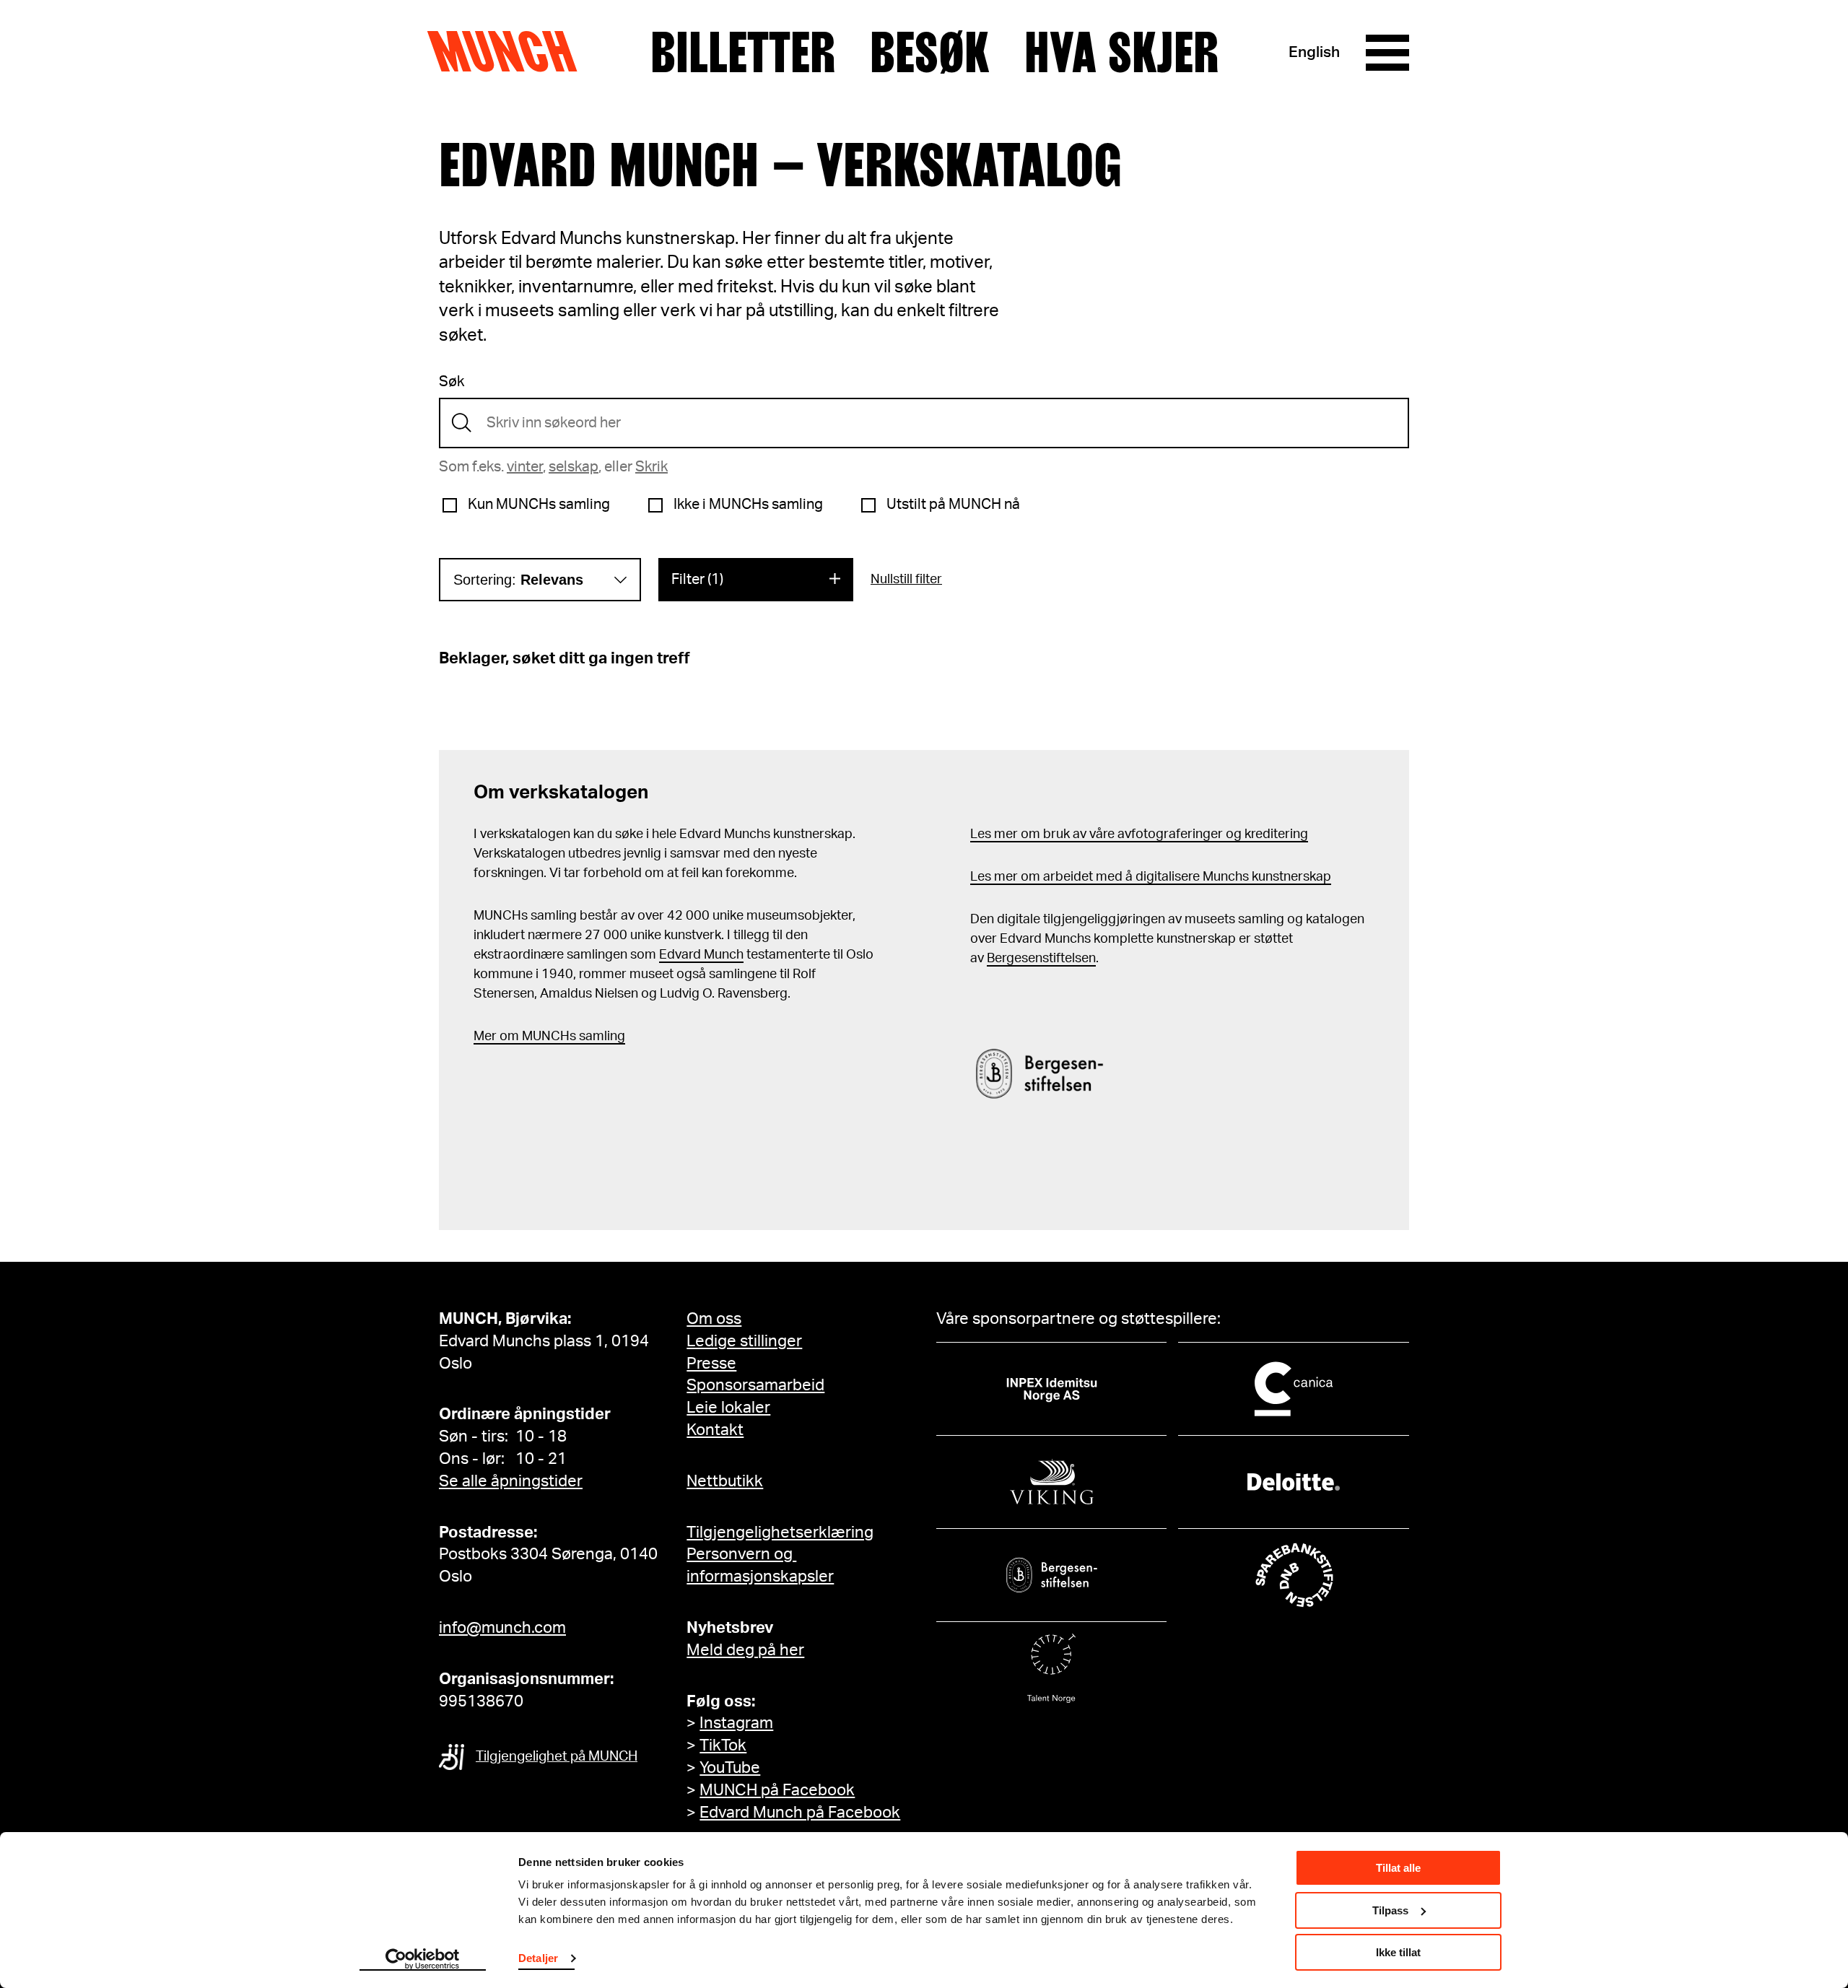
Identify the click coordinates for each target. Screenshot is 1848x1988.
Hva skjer (1121, 53)
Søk (452, 382)
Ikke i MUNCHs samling (748, 505)
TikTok (723, 1745)
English (1314, 52)
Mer (485, 1037)
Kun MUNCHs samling (539, 505)
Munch (509, 52)
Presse (711, 1364)
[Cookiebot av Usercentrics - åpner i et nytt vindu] (423, 1960)
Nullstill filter (906, 580)
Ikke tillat (1398, 1952)
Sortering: (518, 580)
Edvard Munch (701, 955)
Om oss (714, 1319)
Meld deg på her (745, 1650)
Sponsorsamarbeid (755, 1385)
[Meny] (1387, 53)
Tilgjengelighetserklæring (780, 1533)
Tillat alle (1398, 1868)
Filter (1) (697, 580)
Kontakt (715, 1430)
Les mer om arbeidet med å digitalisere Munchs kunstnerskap (1151, 877)
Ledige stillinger (744, 1341)
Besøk (930, 53)
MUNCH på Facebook (777, 1790)
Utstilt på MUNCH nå (953, 505)
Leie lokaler (728, 1408)
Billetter (743, 53)
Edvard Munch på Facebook (800, 1813)
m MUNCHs (542, 1037)
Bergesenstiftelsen (1041, 959)
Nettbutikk (725, 1481)
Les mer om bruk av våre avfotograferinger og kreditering (1139, 834)
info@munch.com (502, 1628)
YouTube (730, 1768)
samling (601, 1037)
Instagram (736, 1723)
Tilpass (1390, 1910)
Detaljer (538, 1958)
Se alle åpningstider (511, 1481)
